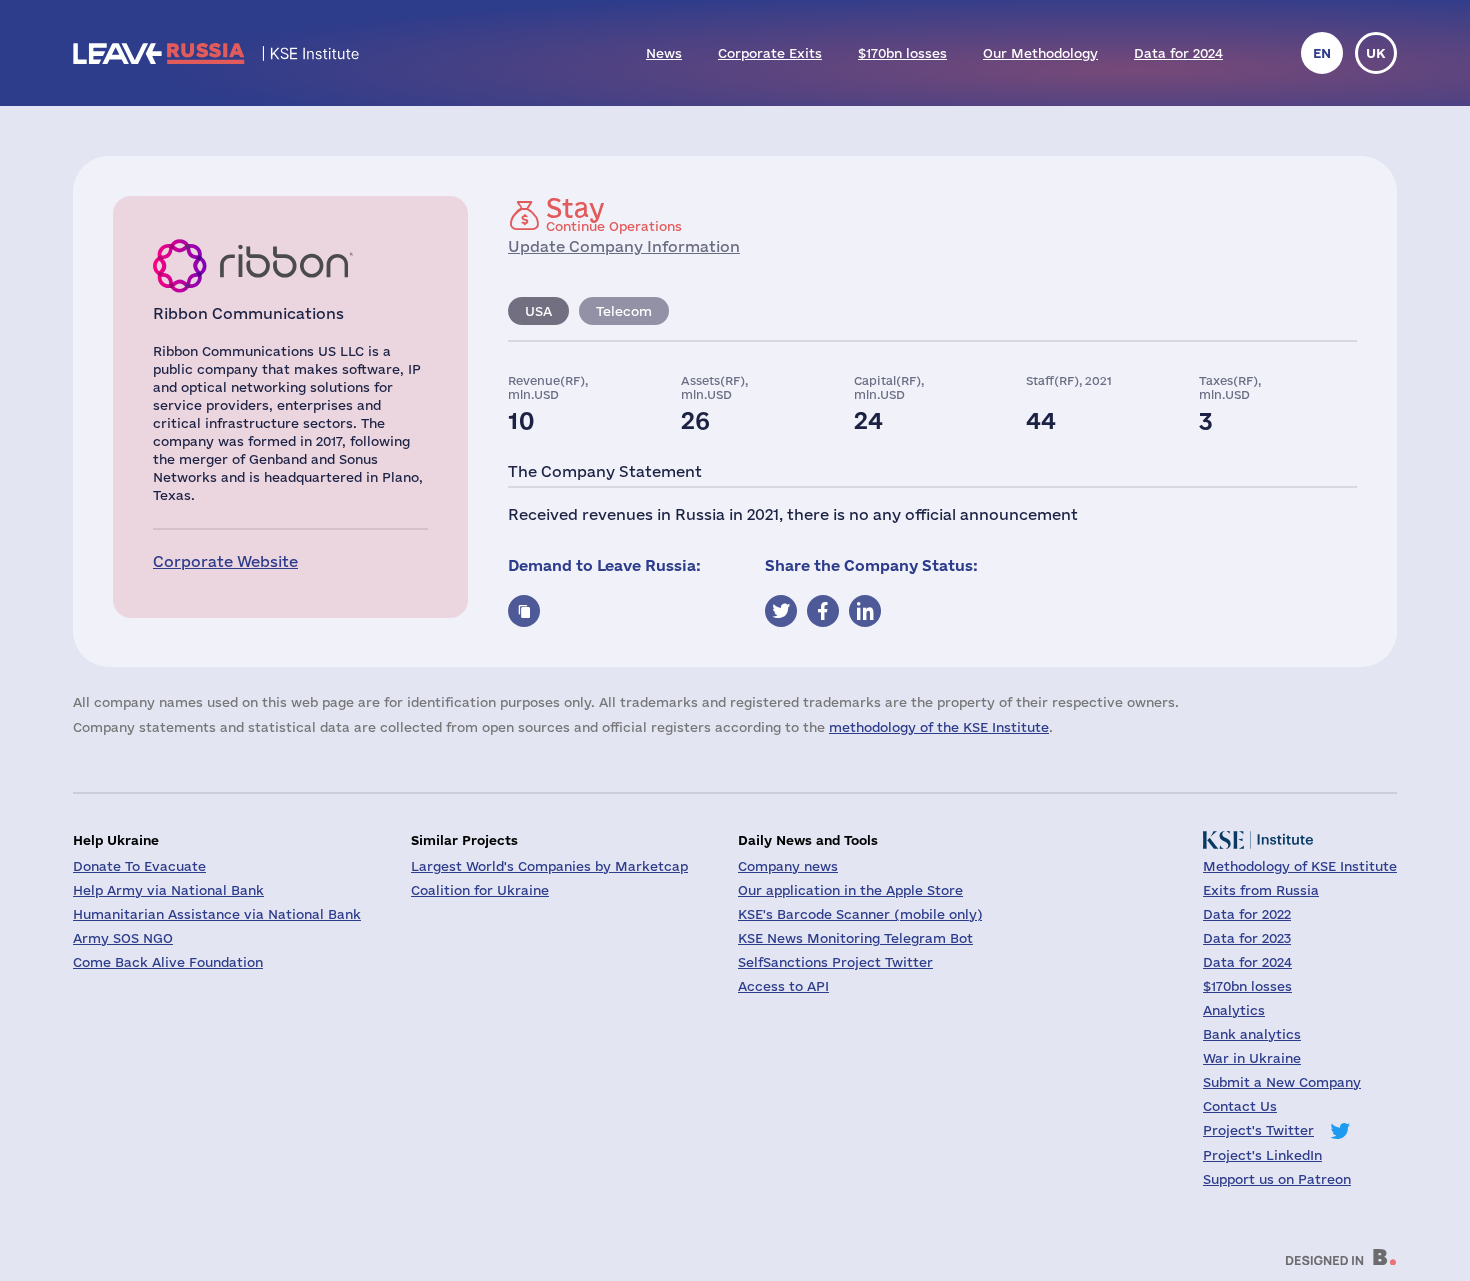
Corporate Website (225, 561)
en (1322, 53)
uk (1376, 53)
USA (538, 311)
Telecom (624, 311)
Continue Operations (614, 214)
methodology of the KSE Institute (939, 727)
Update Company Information (624, 246)
